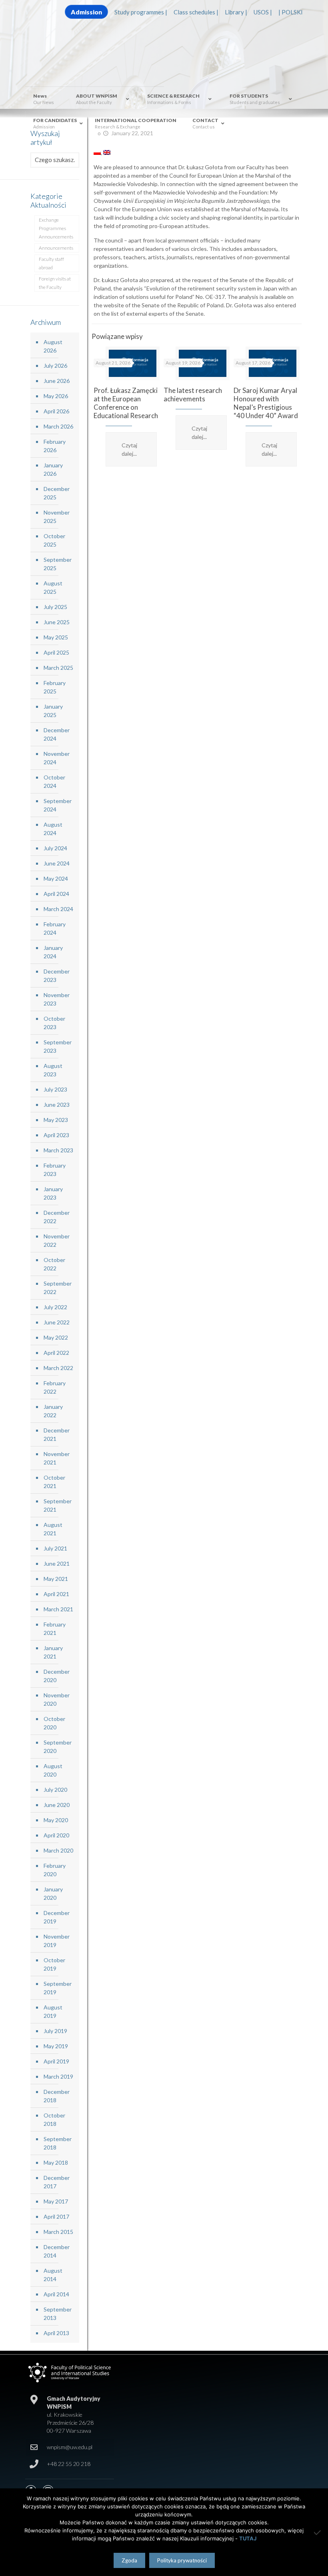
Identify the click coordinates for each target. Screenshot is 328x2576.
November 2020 (57, 1699)
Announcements (56, 248)
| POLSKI (291, 12)
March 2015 (58, 2232)
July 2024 (55, 848)
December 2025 (57, 493)
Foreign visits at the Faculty (55, 283)
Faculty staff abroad (51, 263)
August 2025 (53, 587)
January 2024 (53, 952)
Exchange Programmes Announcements (56, 228)
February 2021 (55, 1629)
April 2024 (56, 894)
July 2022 (55, 1307)
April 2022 (56, 1353)
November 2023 (57, 999)
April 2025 (56, 652)
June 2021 (57, 1563)
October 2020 (54, 1723)
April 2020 (56, 1835)
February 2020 (55, 1870)
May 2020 (56, 1820)
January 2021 (53, 1652)
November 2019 (57, 1941)
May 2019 (56, 2046)
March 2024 (58, 909)
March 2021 (58, 1609)
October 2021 (54, 1482)
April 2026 (56, 411)
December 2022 (57, 1217)
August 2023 (53, 1070)
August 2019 (53, 2011)
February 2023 (55, 1170)
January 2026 (53, 469)
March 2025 (58, 668)
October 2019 (54, 1964)
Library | (236, 12)
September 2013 (58, 2314)
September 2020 (58, 1747)
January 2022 (53, 1411)
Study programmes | (141, 12)
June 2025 (57, 622)
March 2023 (58, 1150)
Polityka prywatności (182, 2560)
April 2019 (56, 2061)
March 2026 (58, 426)
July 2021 (55, 1548)
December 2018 (57, 2096)
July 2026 (55, 366)
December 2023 (57, 976)
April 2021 (56, 1594)
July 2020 (55, 1790)
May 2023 (56, 1120)
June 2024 (57, 863)
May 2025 (56, 637)
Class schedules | (196, 12)
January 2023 (53, 1193)
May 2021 (56, 1579)
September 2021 (58, 1505)
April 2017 (56, 2216)
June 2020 (57, 1805)
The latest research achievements (193, 395)
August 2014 (53, 2275)
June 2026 (57, 381)
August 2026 (53, 346)
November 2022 (57, 1240)
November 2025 (57, 517)
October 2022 (54, 1264)
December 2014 (57, 2251)
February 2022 (55, 1387)
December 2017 (57, 2182)
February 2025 (55, 687)
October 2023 (54, 1023)
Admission (86, 12)
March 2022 (58, 1368)
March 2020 (58, 1850)
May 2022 (56, 1337)
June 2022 (57, 1322)
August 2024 (53, 829)
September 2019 (58, 1988)
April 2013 (56, 2333)
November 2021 (57, 1458)
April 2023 (56, 1135)
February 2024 (55, 928)
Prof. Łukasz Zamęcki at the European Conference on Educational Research (126, 403)
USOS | (263, 12)
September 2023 (58, 1046)
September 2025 (58, 564)
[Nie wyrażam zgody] (318, 2532)
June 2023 (57, 1105)
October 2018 (54, 2119)
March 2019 (58, 2076)
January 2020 (53, 1893)
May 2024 (56, 878)
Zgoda (129, 2560)
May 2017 (56, 2201)
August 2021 (53, 1529)
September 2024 (58, 805)
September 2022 (58, 1288)
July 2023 (55, 1089)
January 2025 (53, 711)
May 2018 (56, 2162)
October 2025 (54, 540)
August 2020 (53, 1770)
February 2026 (55, 446)
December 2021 (57, 1434)
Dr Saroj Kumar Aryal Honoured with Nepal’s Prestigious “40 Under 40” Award (266, 403)
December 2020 (57, 1676)
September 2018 (58, 2143)
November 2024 (57, 758)
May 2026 (56, 396)
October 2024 (54, 781)
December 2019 (57, 1917)
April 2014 (56, 2294)
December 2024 (57, 734)
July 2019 (55, 2031)
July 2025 (55, 607)
